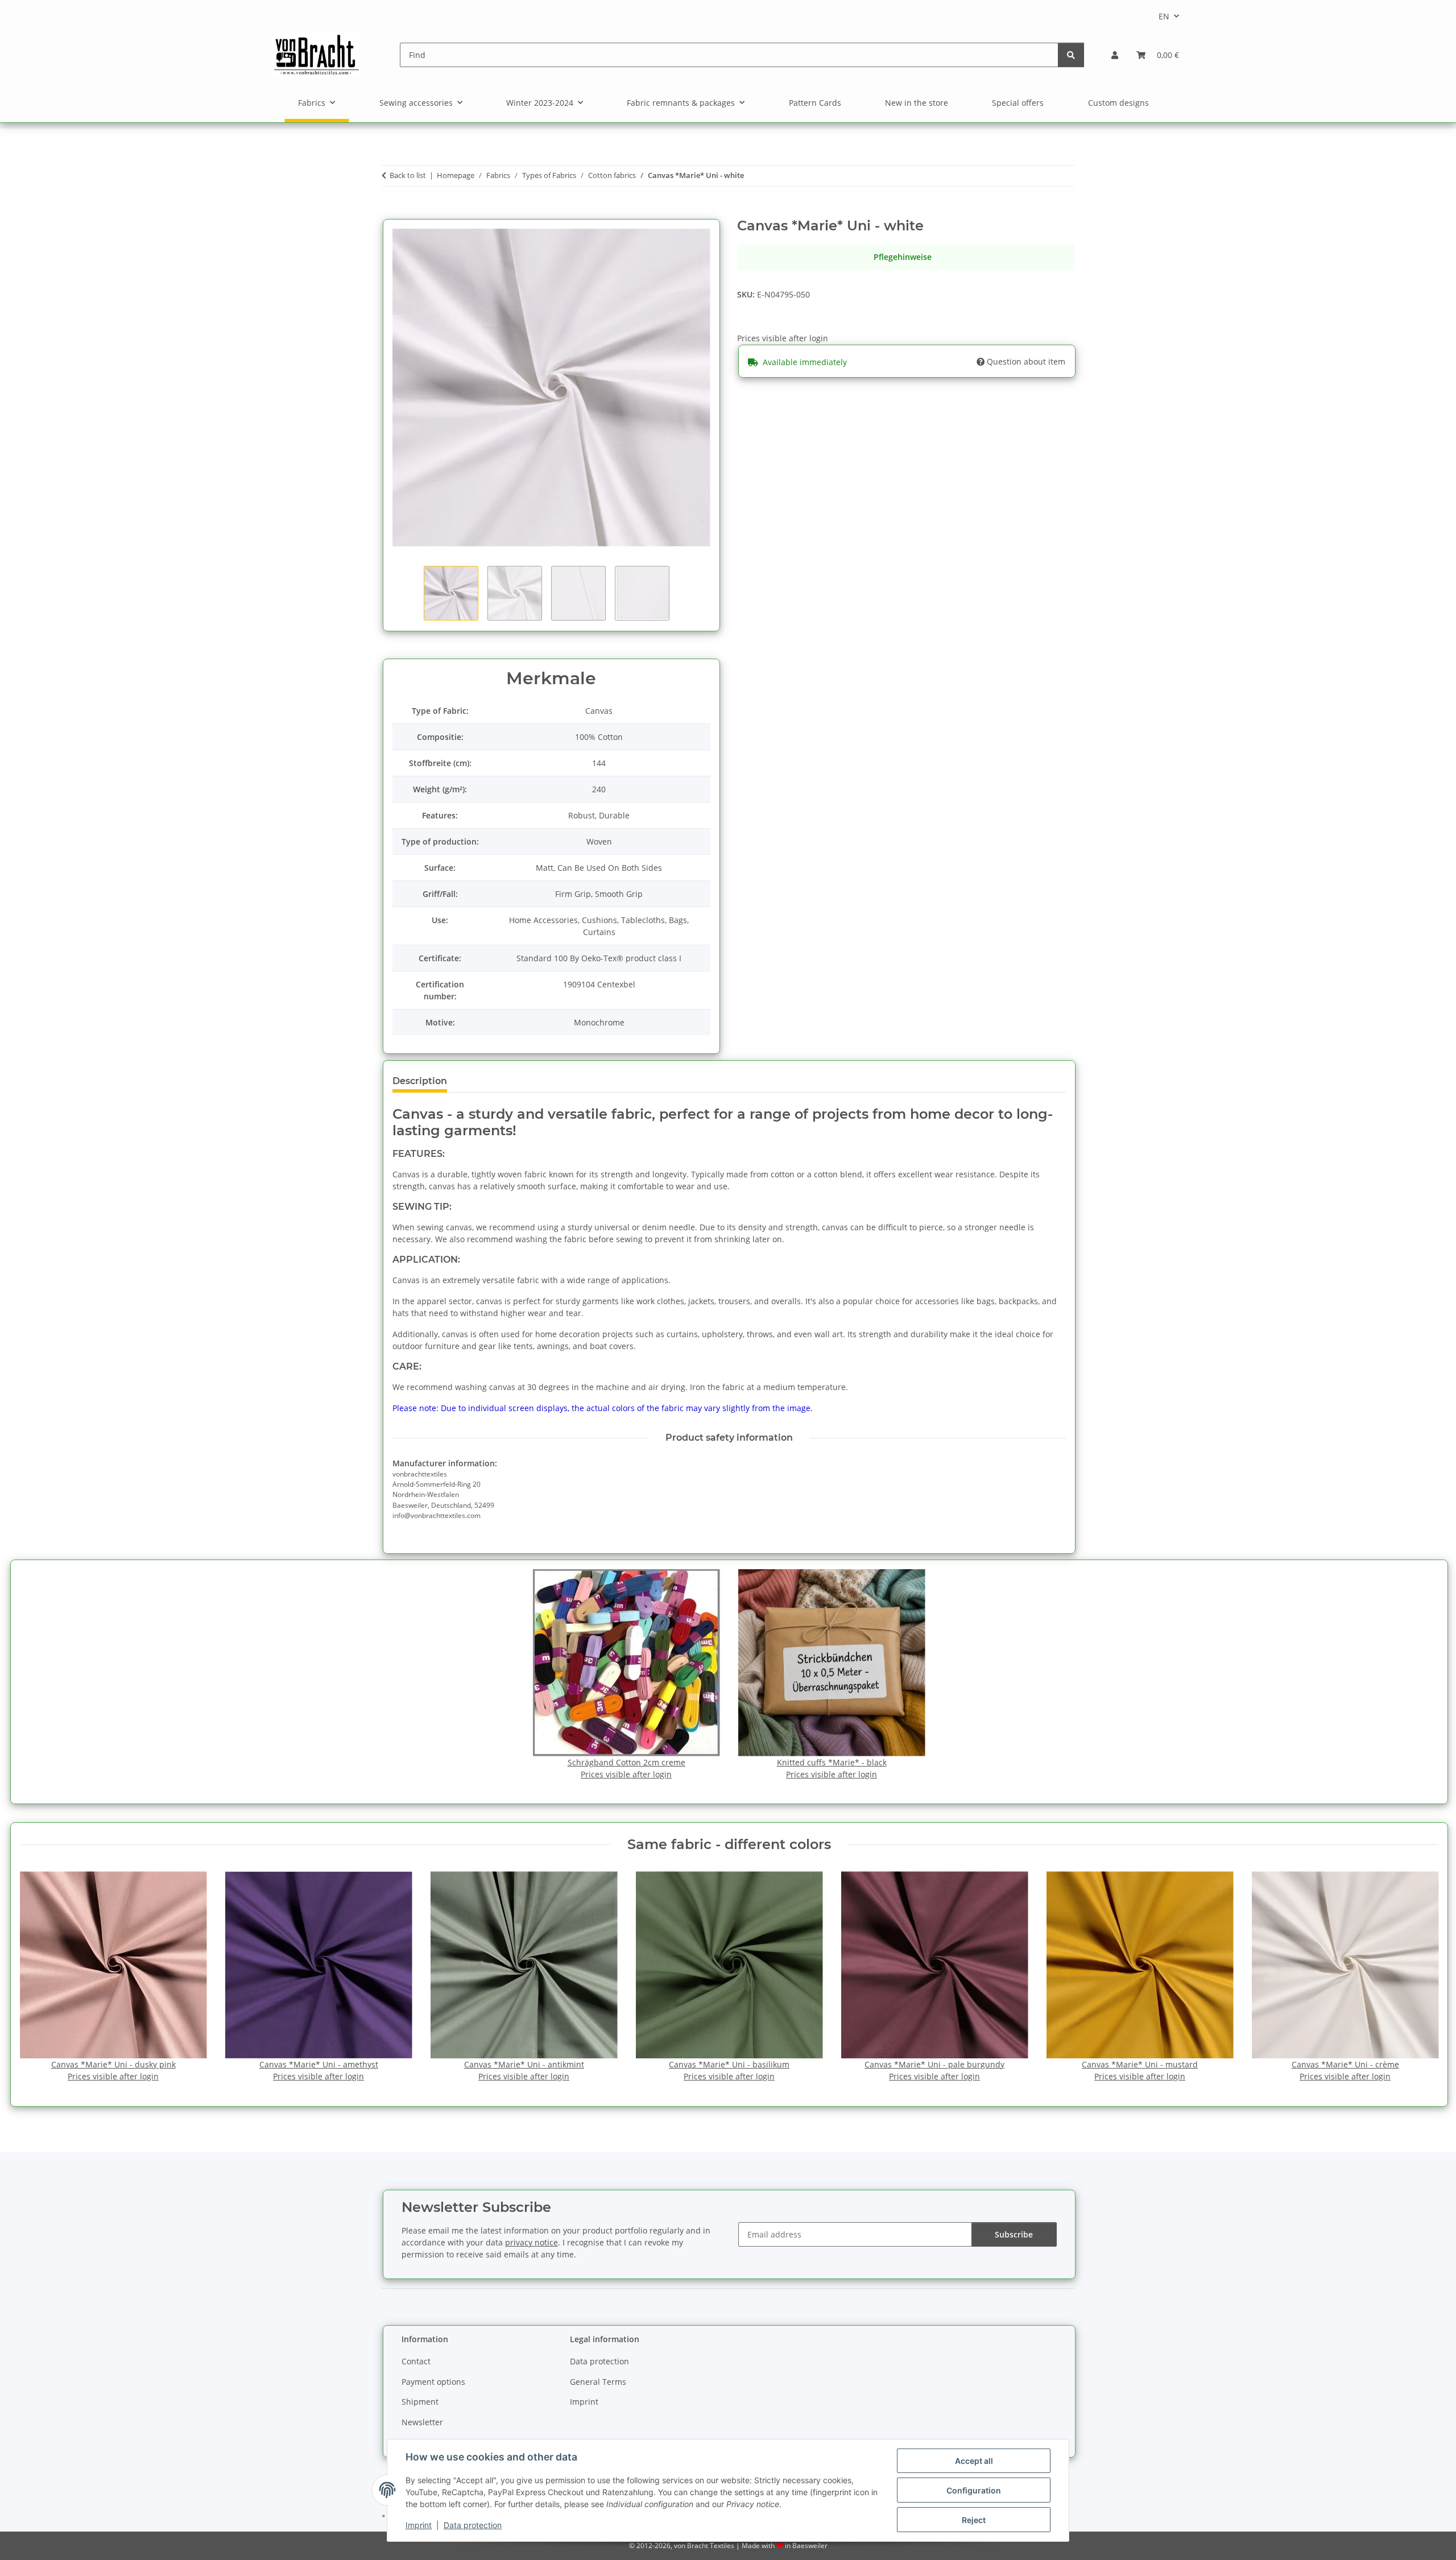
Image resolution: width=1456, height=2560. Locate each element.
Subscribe (1014, 2234)
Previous (38, 1977)
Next (1419, 1977)
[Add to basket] (391, 212)
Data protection (473, 2525)
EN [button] (1164, 16)
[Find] (1071, 55)
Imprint (419, 2525)
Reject (974, 2520)
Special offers (1018, 103)
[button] (1115, 55)
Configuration (974, 2490)
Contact (416, 2361)
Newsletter (422, 2422)
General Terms (598, 2382)
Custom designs (1118, 103)
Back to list (408, 175)
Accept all (974, 2461)
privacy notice (531, 2242)
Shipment (420, 2402)
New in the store (917, 103)
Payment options (433, 2382)
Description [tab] (420, 1081)
